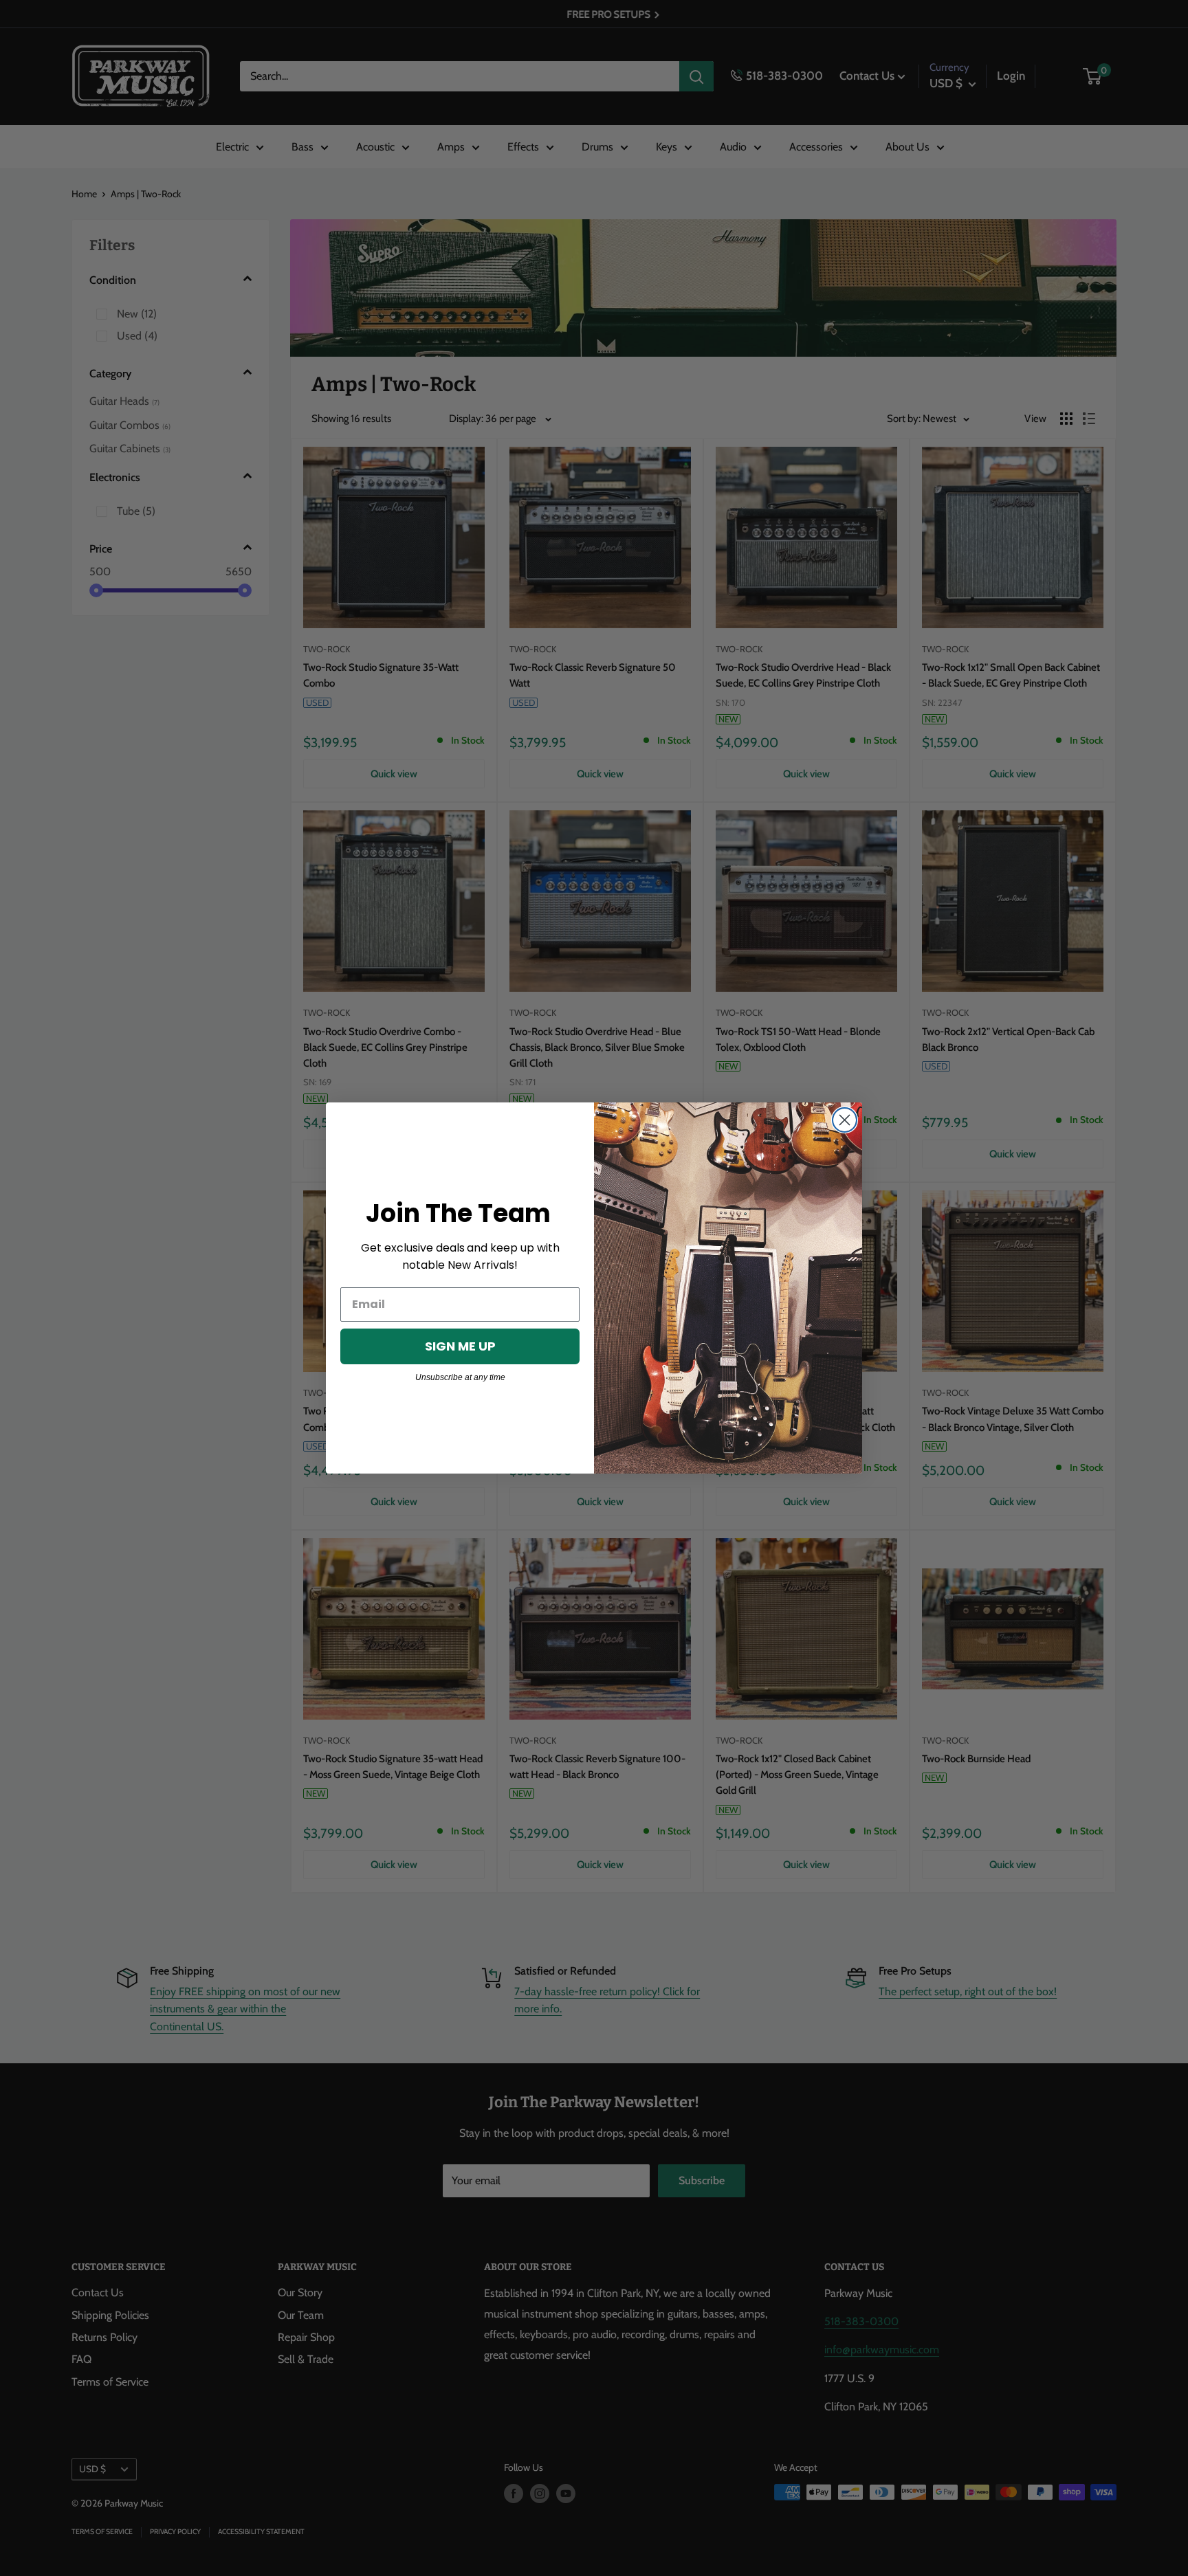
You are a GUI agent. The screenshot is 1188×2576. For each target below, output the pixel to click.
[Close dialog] (845, 1120)
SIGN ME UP (460, 1346)
